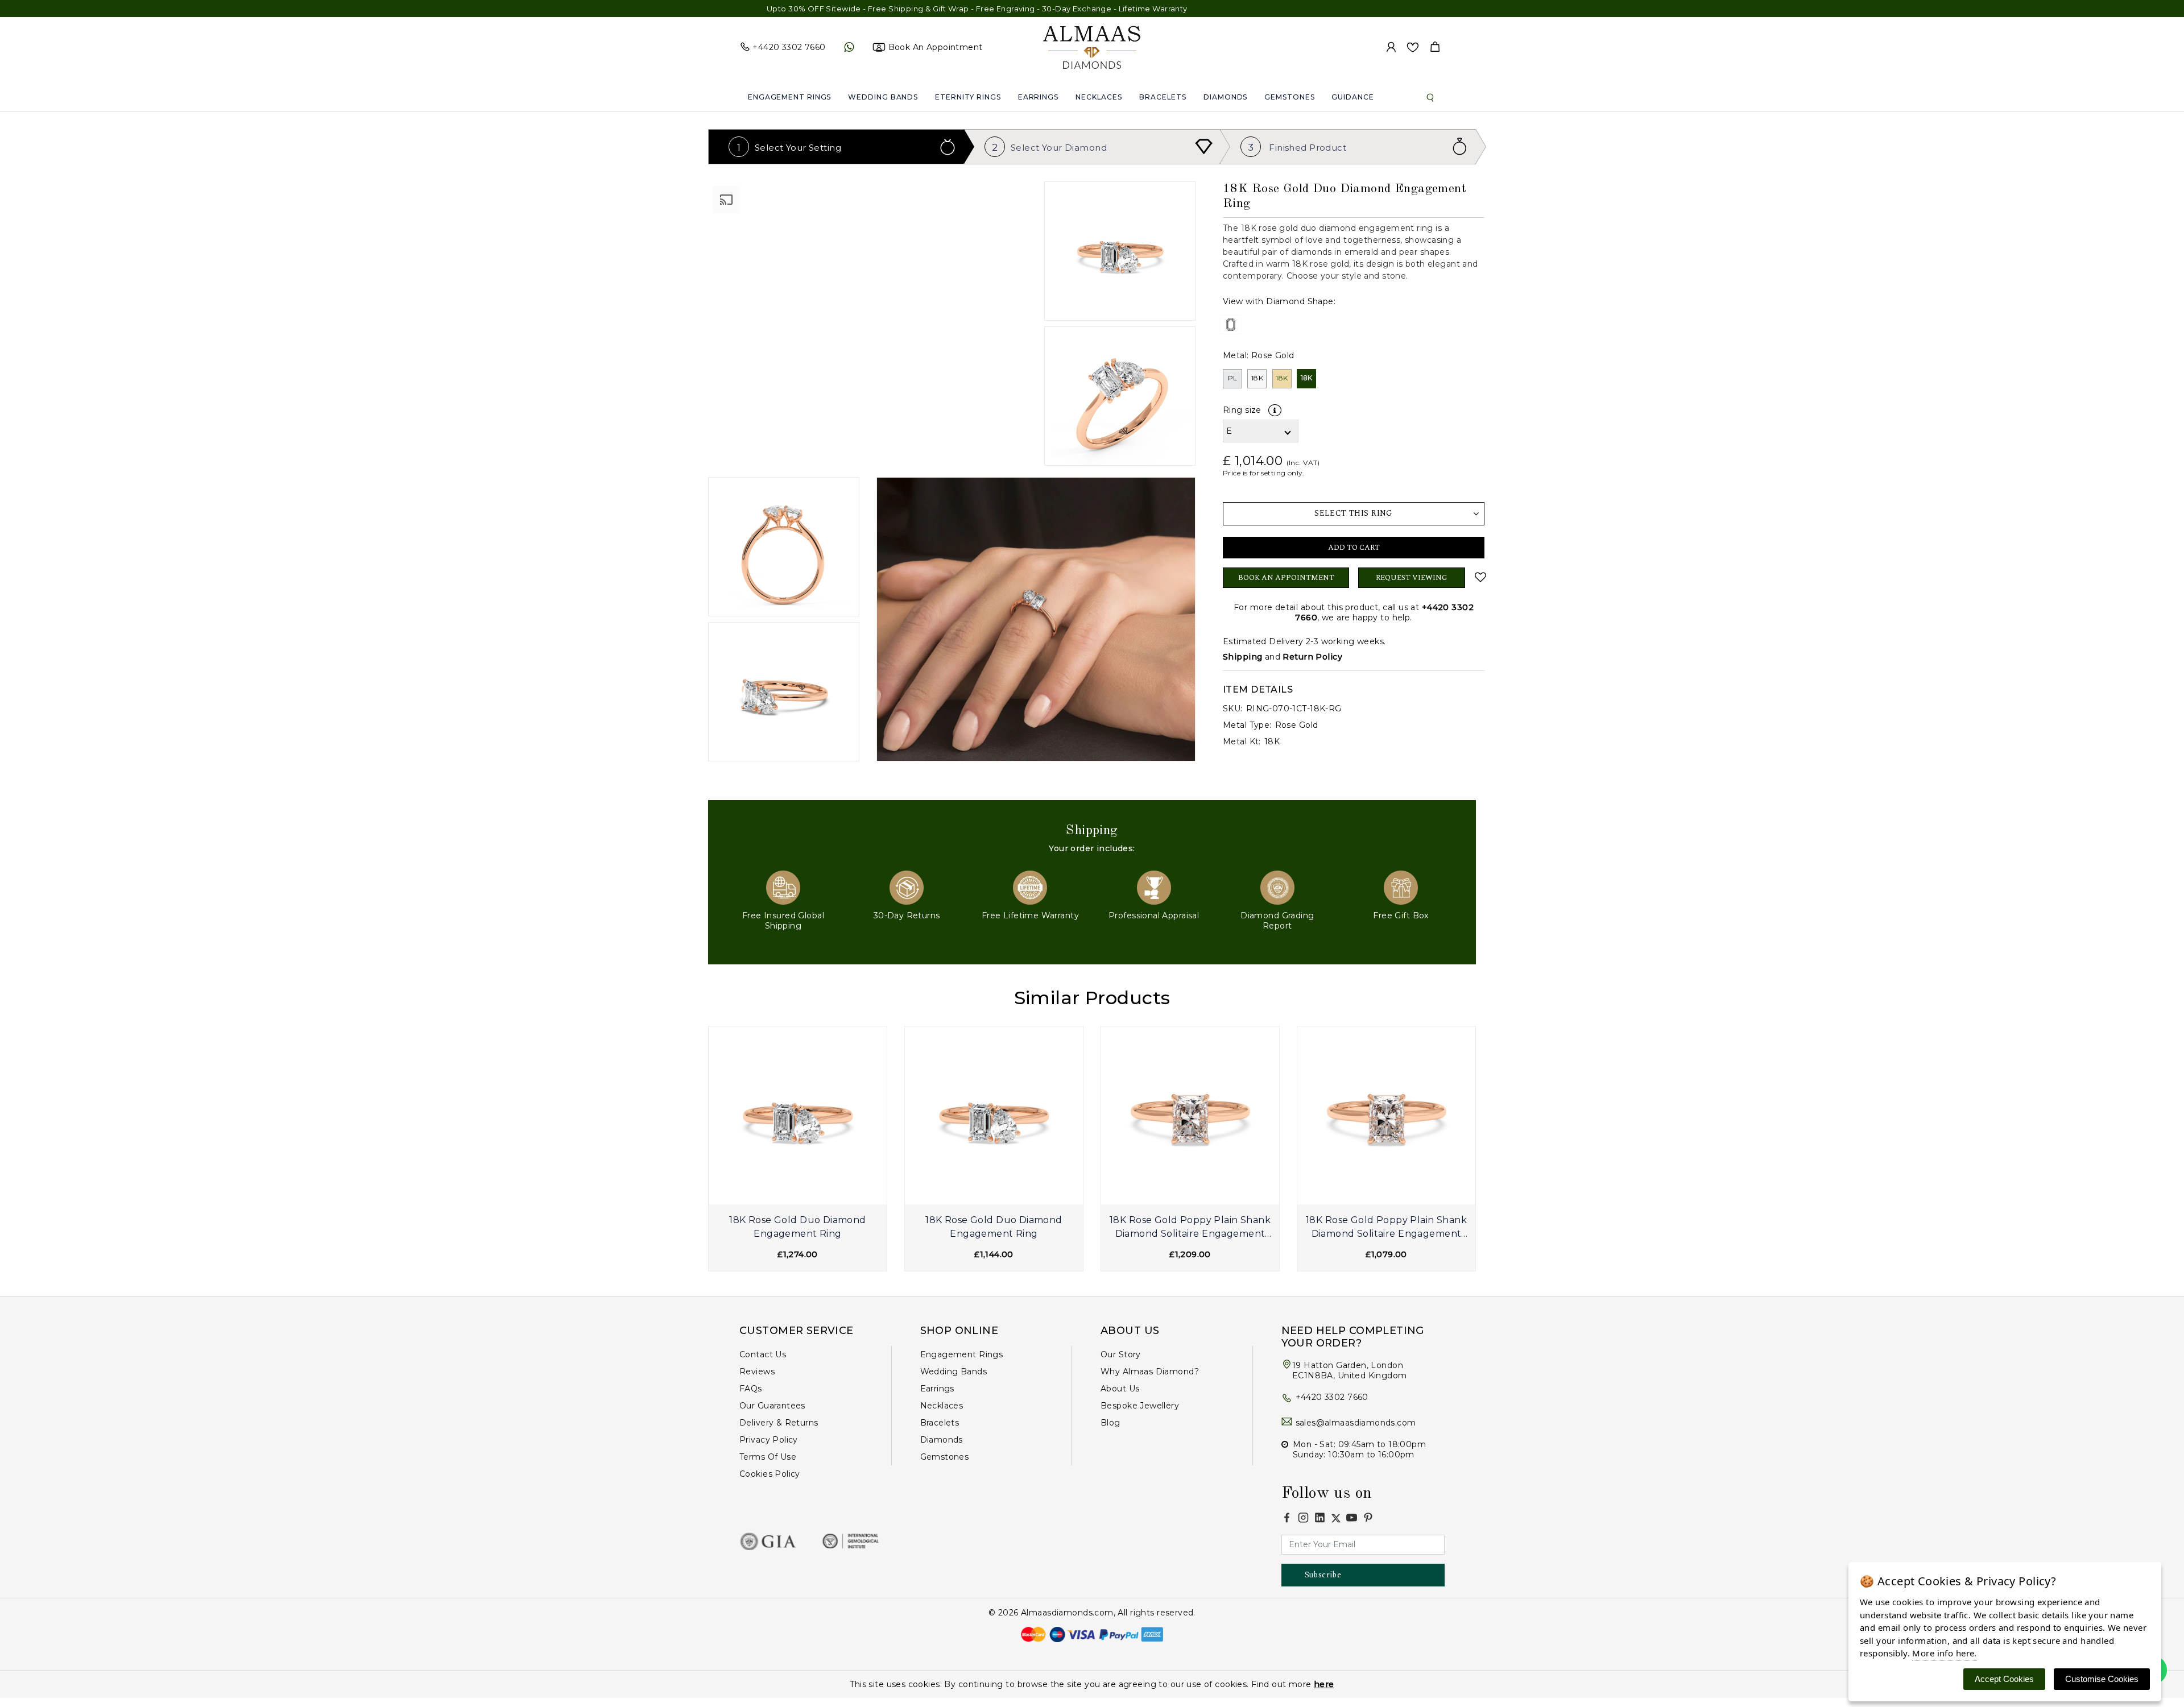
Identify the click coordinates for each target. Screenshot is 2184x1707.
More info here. (1944, 1653)
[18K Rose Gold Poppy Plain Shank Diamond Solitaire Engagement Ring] (1190, 1115)
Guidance (1352, 97)
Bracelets (1163, 97)
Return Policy (1312, 657)
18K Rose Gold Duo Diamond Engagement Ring (798, 1227)
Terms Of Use (768, 1457)
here (1324, 1684)
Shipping (1242, 657)
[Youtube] (1352, 1517)
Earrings (1038, 97)
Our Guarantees (772, 1406)
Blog (1110, 1423)
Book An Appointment (1286, 578)
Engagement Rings (789, 97)
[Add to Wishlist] (1479, 577)
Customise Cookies (2102, 1679)
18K (1257, 378)
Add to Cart (1354, 548)
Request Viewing (1412, 578)
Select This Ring (1354, 513)
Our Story (1121, 1354)
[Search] (1430, 97)
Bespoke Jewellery (1140, 1406)
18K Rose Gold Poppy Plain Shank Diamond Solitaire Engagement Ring (1190, 1228)
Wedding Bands (883, 97)
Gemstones (1289, 97)
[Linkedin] (1320, 1517)
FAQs (751, 1389)
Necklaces (1099, 97)
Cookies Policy (770, 1474)
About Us (1120, 1389)
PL (1233, 378)
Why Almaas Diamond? (1150, 1372)
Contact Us (763, 1354)
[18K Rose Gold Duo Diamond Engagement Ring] (798, 1115)
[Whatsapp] (849, 47)
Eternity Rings (968, 97)
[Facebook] (1287, 1517)
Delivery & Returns (779, 1423)
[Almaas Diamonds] (1092, 47)
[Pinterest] (1368, 1517)
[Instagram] (1303, 1517)
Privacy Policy (769, 1440)
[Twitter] (1336, 1518)
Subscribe (1323, 1575)
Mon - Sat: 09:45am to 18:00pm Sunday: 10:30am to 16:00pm (1359, 1449)
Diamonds (1225, 97)
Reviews (757, 1372)
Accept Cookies (2004, 1679)
